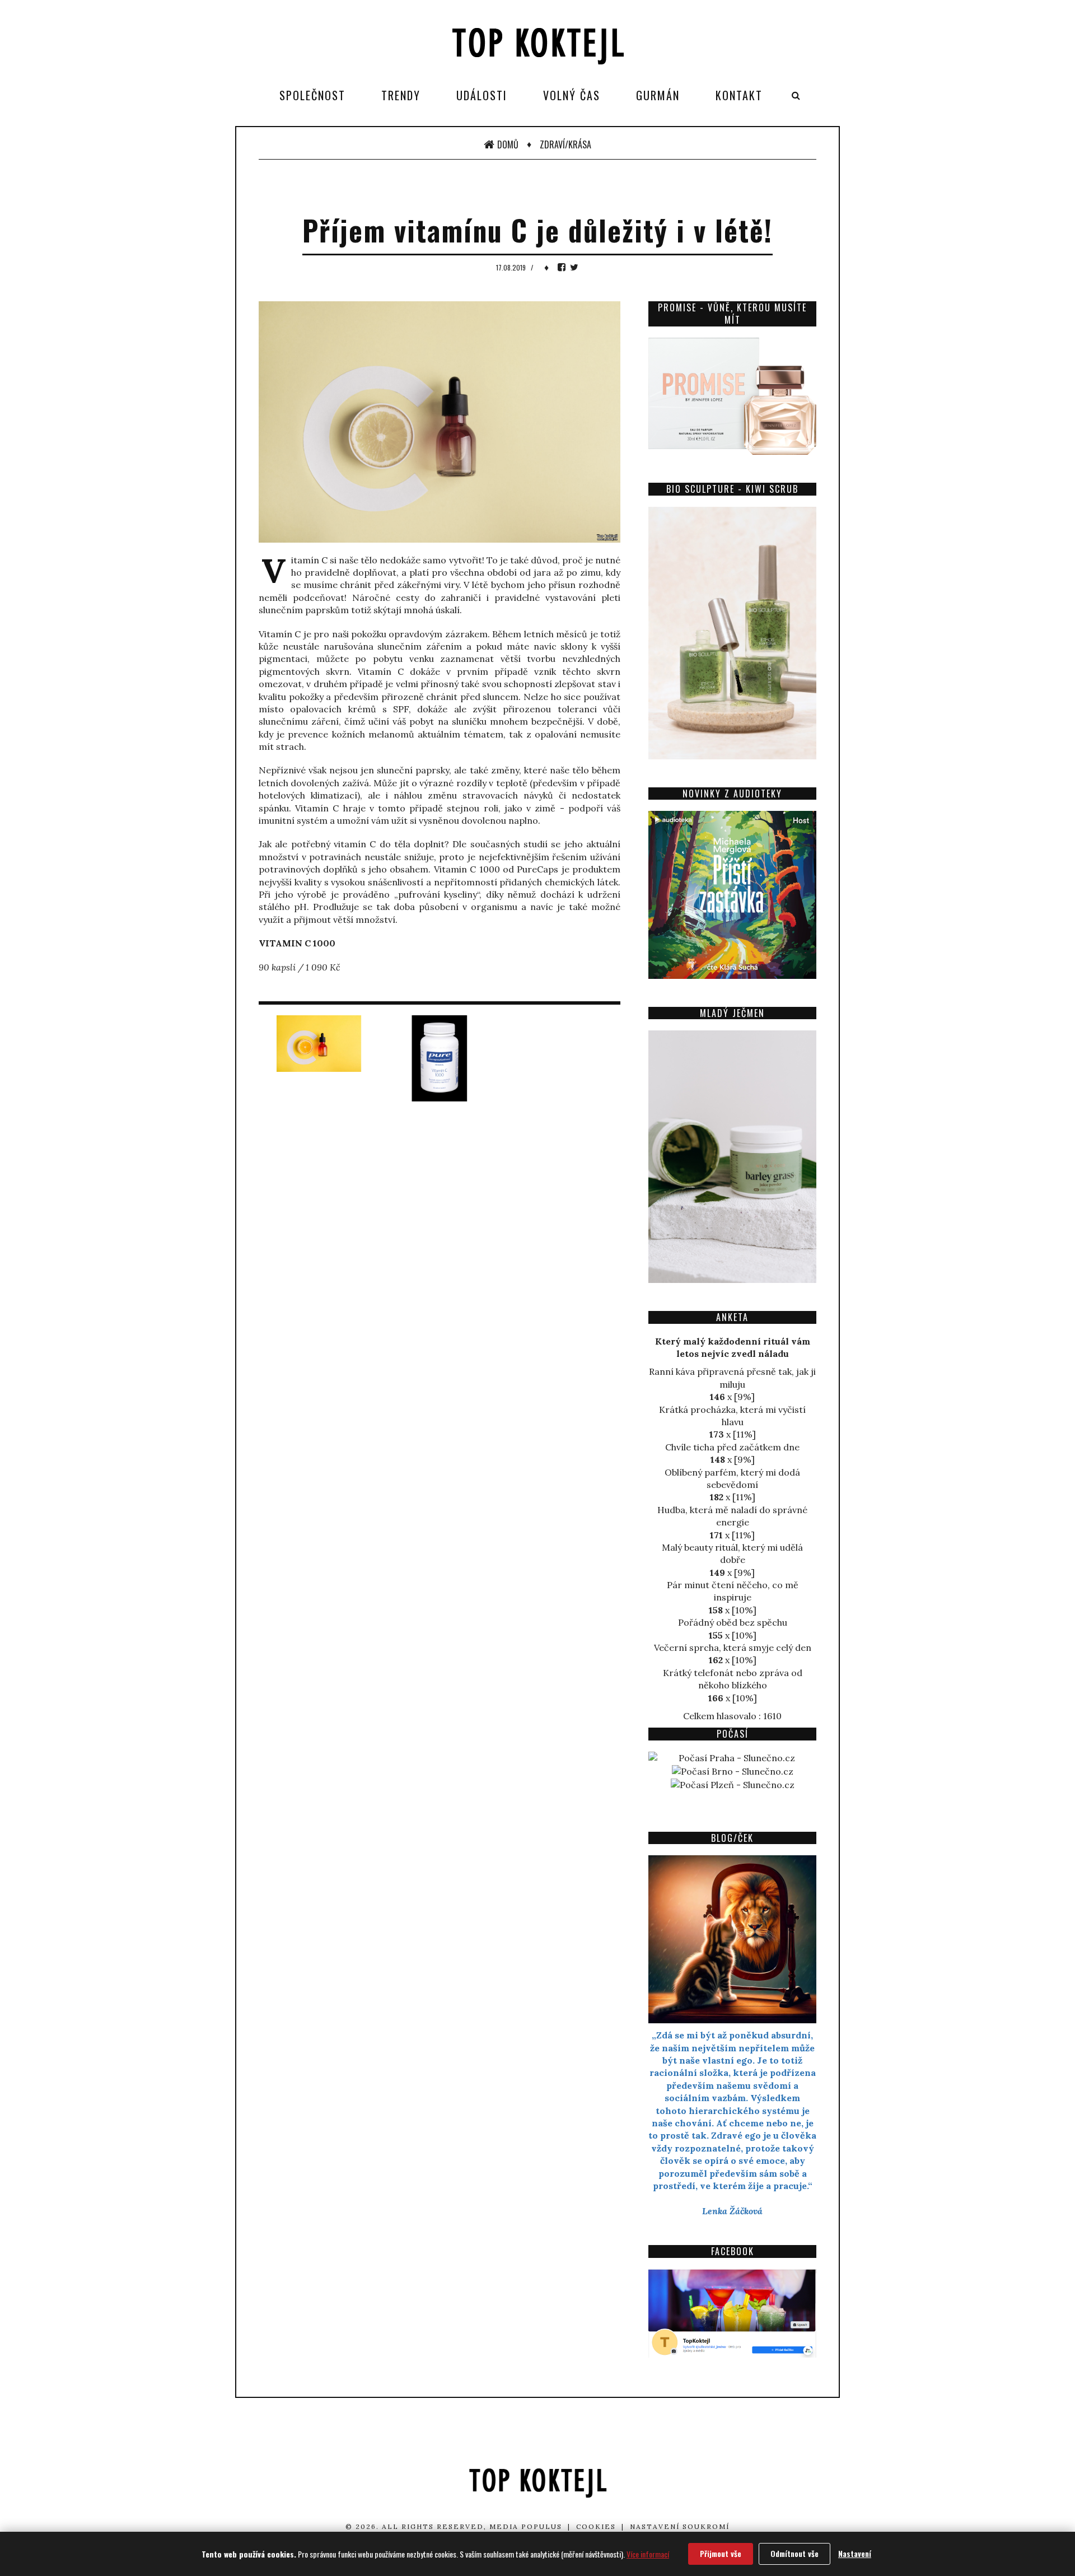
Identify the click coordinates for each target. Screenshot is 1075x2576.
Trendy (401, 95)
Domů (508, 144)
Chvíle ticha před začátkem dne (732, 1447)
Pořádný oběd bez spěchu (733, 1622)
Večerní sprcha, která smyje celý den (733, 1648)
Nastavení (855, 2553)
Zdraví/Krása (565, 144)
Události (482, 95)
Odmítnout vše (794, 2553)
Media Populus (526, 2526)
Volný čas (572, 95)
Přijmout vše (721, 2553)
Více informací (648, 2554)
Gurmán (658, 95)
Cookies (596, 2526)
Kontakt (739, 95)
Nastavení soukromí (680, 2526)
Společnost (312, 95)
